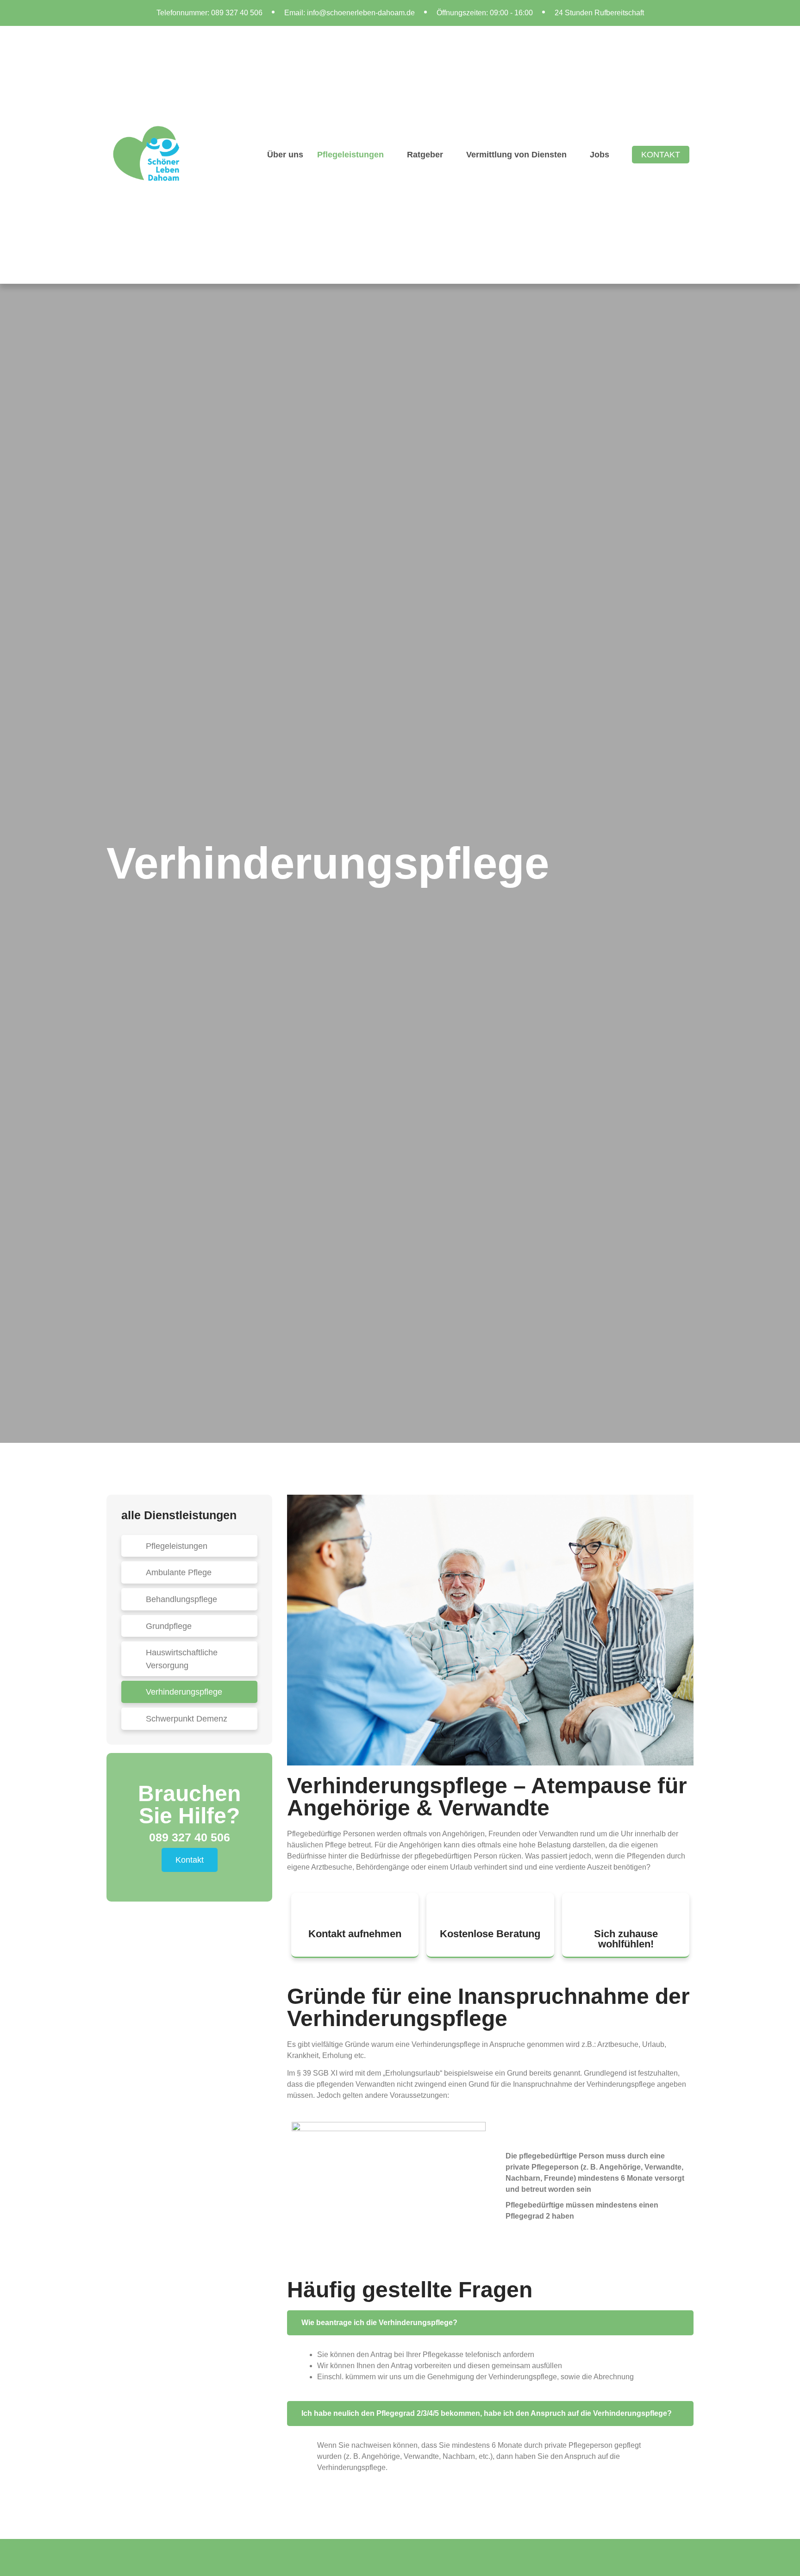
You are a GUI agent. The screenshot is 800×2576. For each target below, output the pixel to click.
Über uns (285, 154)
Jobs (600, 154)
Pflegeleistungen (350, 154)
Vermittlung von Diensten (516, 154)
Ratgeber (425, 154)
